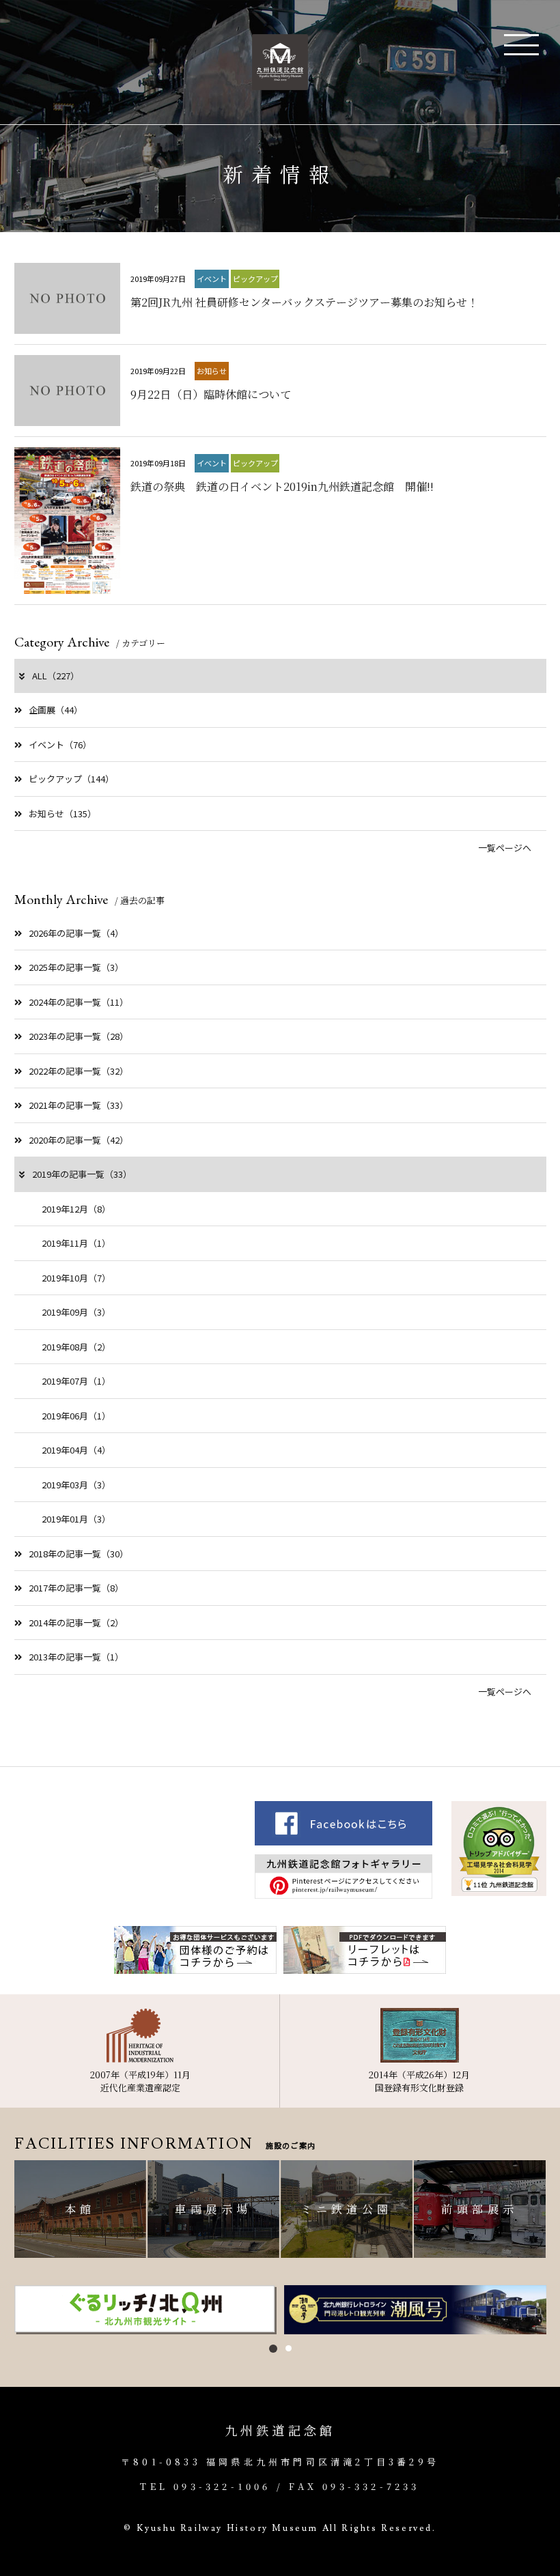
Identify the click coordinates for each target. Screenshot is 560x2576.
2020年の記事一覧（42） (79, 1140)
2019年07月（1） (76, 1381)
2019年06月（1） (76, 1416)
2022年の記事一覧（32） (79, 1071)
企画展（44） (56, 710)
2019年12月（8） (76, 1209)
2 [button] (289, 2348)
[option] (146, 2310)
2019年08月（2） (76, 1347)
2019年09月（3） (76, 1312)
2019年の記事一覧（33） (82, 1174)
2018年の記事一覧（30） (79, 1554)
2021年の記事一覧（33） (79, 1105)
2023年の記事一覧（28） (79, 1036)
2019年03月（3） (76, 1485)
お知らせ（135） (62, 813)
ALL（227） (56, 676)
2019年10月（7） (76, 1278)
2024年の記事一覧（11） (79, 1002)
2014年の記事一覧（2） (76, 1623)
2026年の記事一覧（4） (76, 933)
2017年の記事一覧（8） (76, 1588)
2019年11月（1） (76, 1243)
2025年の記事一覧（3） (76, 967)
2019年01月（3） (76, 1519)
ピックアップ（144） (71, 779)
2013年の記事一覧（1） (76, 1657)
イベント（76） (60, 745)
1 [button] (273, 2349)
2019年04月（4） (76, 1450)
